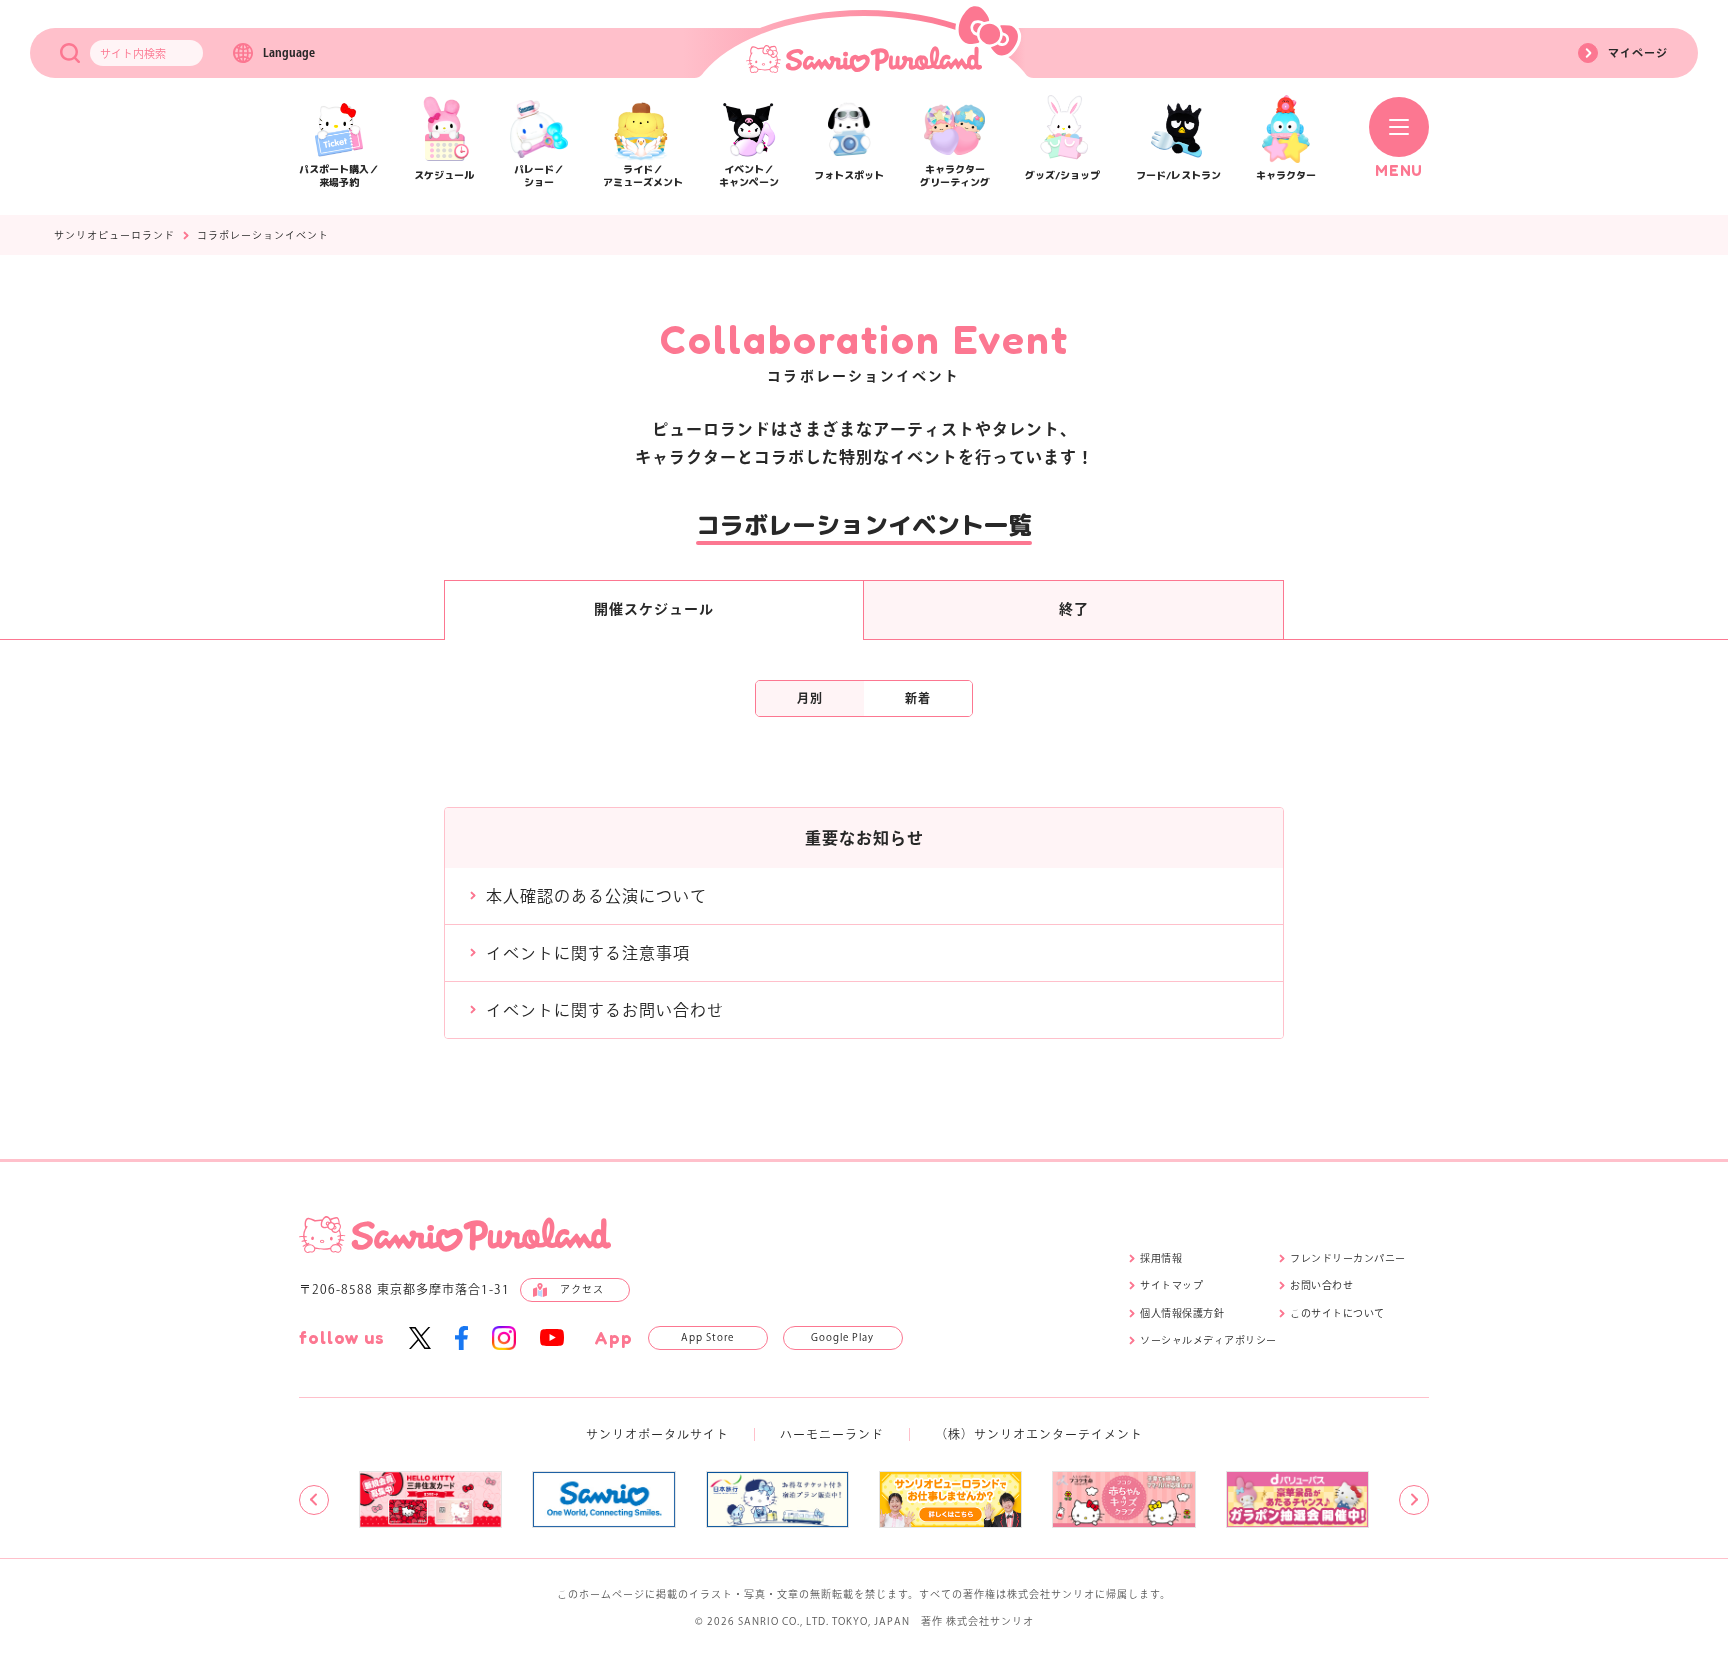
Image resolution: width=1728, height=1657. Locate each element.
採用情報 (1161, 1258)
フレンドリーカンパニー (1348, 1258)
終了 (1074, 609)
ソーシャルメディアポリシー (1208, 1340)
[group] (430, 1499)
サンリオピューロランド (114, 235)
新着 (918, 698)
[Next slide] (1414, 1500)
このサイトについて (1337, 1313)
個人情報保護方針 (1182, 1313)
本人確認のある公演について (596, 896)
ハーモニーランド (832, 1434)
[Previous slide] (314, 1500)
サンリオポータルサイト (657, 1434)
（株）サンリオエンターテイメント (1039, 1434)
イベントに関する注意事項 (588, 953)
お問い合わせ (1321, 1285)
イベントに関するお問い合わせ (605, 1010)
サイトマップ (1171, 1285)
